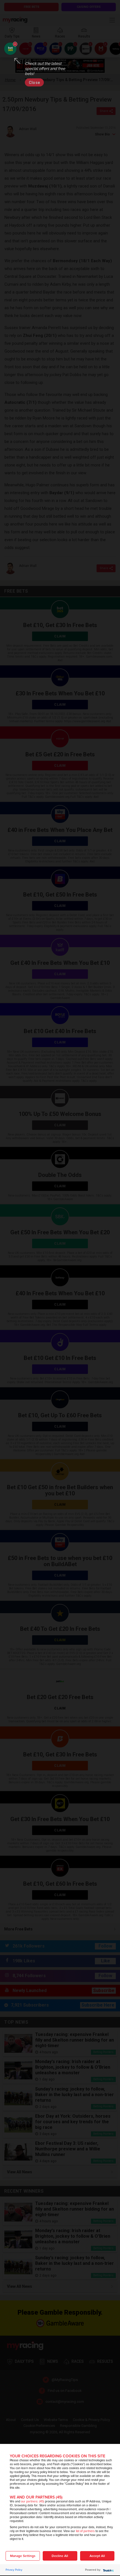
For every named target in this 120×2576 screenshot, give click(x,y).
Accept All (97, 2556)
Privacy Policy (14, 2570)
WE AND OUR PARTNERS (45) (36, 2497)
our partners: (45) (33, 2501)
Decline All (60, 2556)
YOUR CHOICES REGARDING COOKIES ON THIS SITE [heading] (57, 2456)
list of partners (85, 2531)
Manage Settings (23, 2556)
